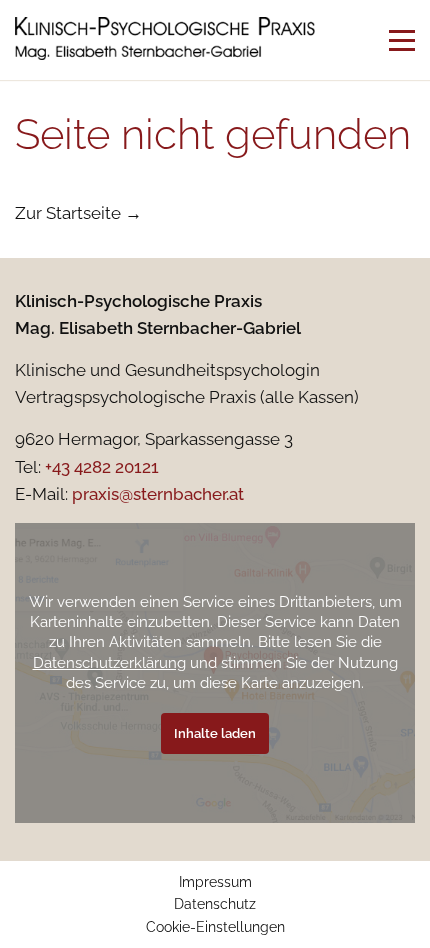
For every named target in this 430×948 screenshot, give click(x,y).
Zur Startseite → (78, 213)
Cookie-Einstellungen (215, 927)
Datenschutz (215, 904)
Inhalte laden (215, 733)
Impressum (215, 882)
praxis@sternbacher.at (158, 494)
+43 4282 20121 (102, 467)
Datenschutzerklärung (109, 662)
